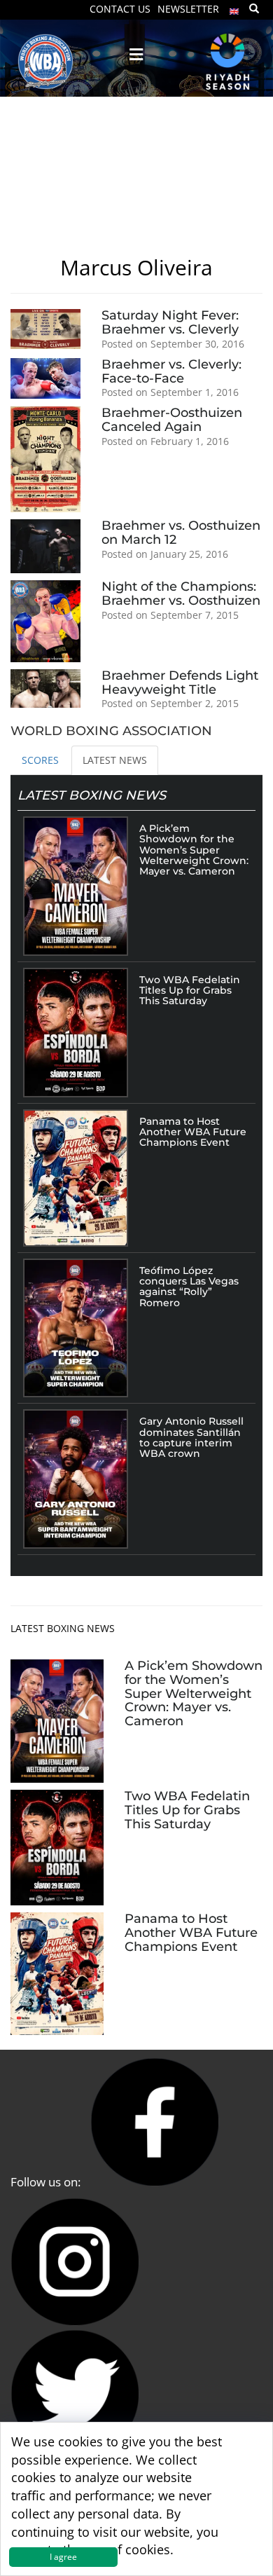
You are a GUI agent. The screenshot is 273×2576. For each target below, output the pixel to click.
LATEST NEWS (115, 760)
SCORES (40, 760)
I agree (63, 2557)
